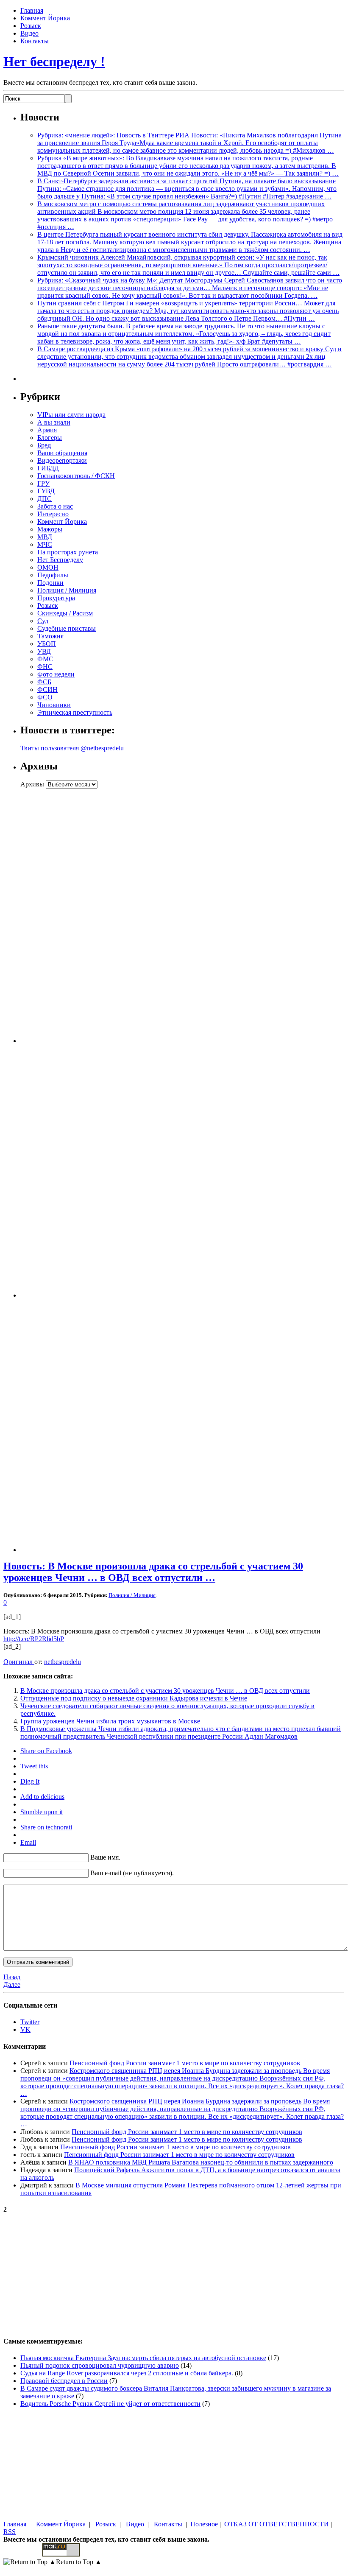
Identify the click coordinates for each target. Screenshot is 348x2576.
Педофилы (53, 575)
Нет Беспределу (60, 560)
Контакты (35, 41)
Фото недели (56, 674)
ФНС (45, 667)
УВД (44, 651)
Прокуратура (56, 598)
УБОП (47, 644)
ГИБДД (48, 468)
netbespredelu (63, 1662)
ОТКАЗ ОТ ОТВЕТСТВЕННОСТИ (277, 2524)
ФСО (45, 697)
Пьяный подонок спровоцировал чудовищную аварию (100, 2365)
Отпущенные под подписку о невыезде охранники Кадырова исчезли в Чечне (134, 1698)
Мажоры (50, 529)
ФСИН (47, 689)
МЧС (45, 544)
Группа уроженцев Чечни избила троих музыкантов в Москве (110, 1721)
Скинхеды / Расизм (65, 613)
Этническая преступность (75, 712)
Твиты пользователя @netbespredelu (72, 748)
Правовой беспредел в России (64, 2381)
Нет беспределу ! (54, 62)
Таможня (50, 636)
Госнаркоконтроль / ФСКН (76, 476)
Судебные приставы (67, 628)
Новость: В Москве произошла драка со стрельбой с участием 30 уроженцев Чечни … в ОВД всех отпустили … (153, 1572)
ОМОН (48, 567)
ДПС (45, 499)
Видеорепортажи (62, 460)
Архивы (32, 784)
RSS (10, 2532)
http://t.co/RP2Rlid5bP (34, 1639)
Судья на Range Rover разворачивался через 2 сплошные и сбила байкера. (127, 2373)
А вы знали (54, 422)
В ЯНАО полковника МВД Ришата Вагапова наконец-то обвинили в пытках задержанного (201, 2162)
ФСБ (44, 682)
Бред (44, 445)
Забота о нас (55, 506)
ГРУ (43, 483)
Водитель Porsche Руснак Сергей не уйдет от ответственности (110, 2404)
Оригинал (19, 1662)
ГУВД (46, 491)
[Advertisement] (73, 916)
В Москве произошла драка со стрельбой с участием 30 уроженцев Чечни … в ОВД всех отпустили (165, 1691)
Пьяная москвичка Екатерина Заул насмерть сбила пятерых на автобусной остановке (143, 2358)
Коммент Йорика (45, 18)
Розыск (31, 26)
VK (25, 2029)
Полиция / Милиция (67, 590)
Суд (43, 621)
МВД (45, 537)
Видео (29, 33)
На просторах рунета (68, 552)
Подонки (50, 583)
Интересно (53, 514)
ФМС (45, 659)
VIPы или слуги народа (71, 415)
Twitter (30, 2022)
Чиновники (54, 705)
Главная (32, 10)
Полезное (204, 2524)
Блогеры (50, 438)
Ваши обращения (62, 453)
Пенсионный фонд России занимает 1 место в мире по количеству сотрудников (185, 2063)
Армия (47, 430)
